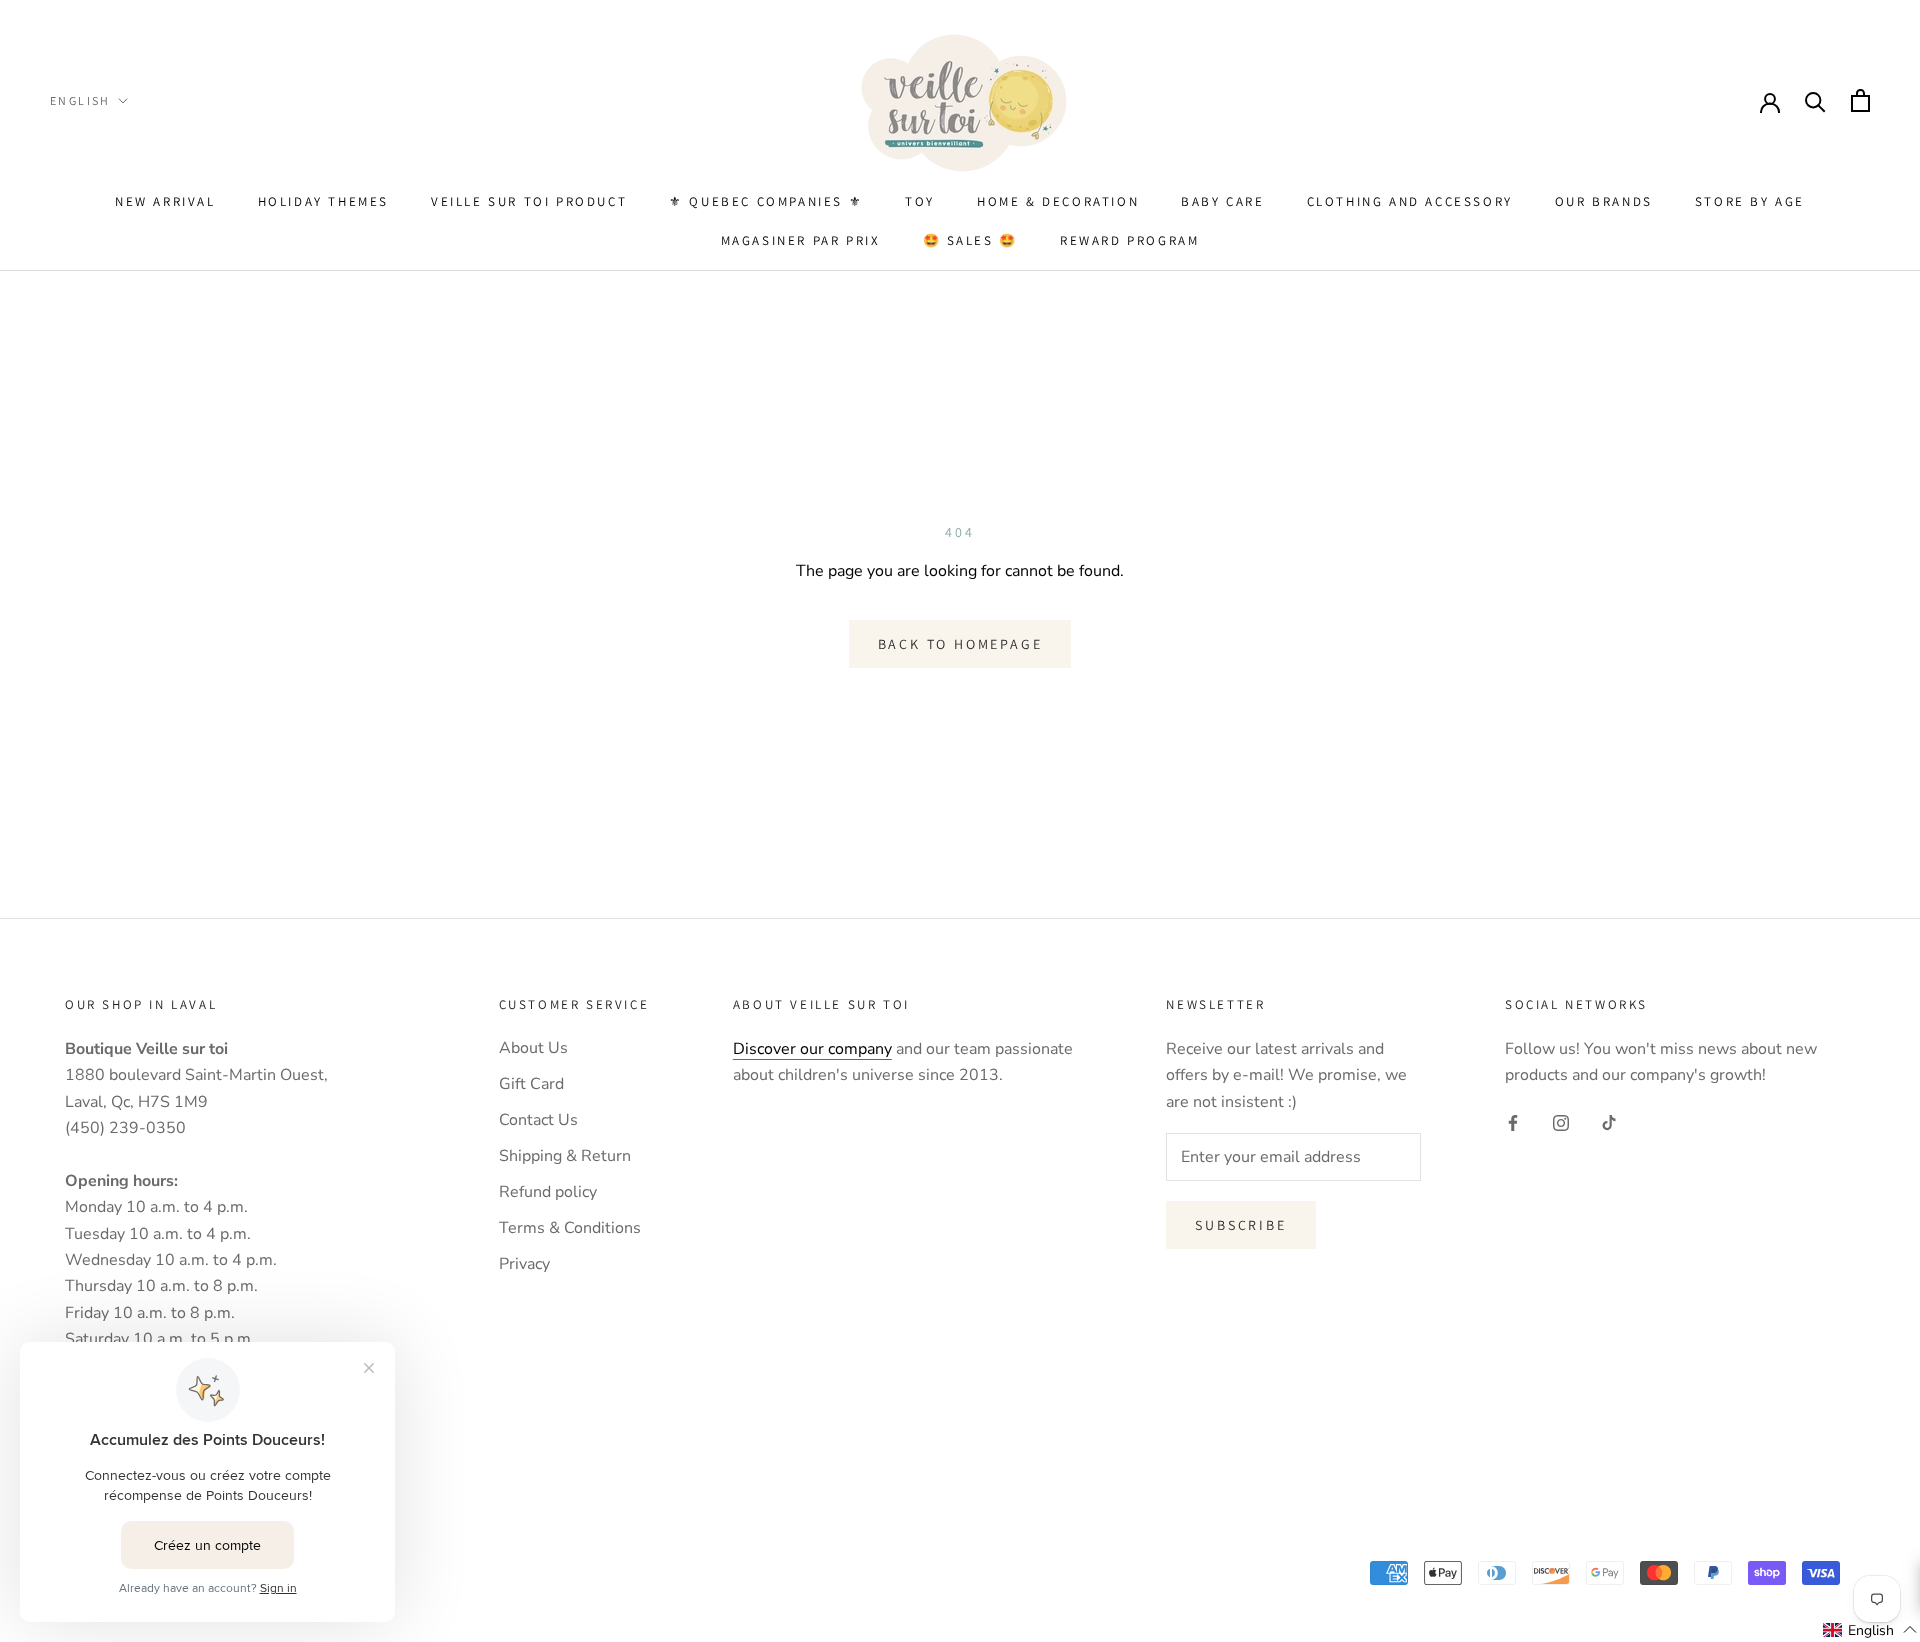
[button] (1870, 1630)
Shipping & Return (565, 1156)
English (80, 100)
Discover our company (812, 1049)
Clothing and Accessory (1410, 201)
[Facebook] (1513, 1122)
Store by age (1750, 201)
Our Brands (1604, 201)
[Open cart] (1860, 100)
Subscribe (1240, 1225)
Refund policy (548, 1192)
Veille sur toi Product (529, 201)
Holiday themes (323, 201)
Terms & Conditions (570, 1228)
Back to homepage (960, 644)
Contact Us (538, 1120)
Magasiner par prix (801, 240)
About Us (533, 1048)
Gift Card (531, 1084)
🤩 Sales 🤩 (970, 240)
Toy (920, 201)
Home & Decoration (1058, 201)
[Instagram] (1561, 1122)
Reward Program (1129, 240)
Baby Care (1222, 201)
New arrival (165, 201)
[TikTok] (1609, 1122)
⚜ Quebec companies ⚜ (766, 201)
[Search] (1815, 100)
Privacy (524, 1264)
